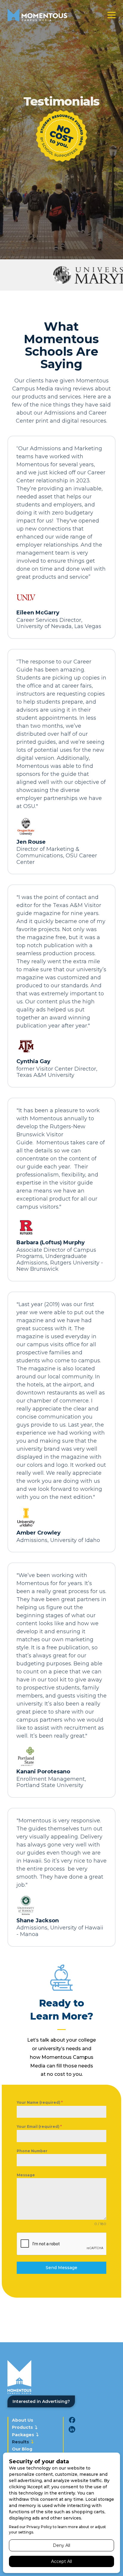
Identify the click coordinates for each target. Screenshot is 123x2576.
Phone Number (32, 2151)
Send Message (61, 2268)
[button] (112, 15)
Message (26, 2175)
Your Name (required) (40, 2102)
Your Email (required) (39, 2126)
